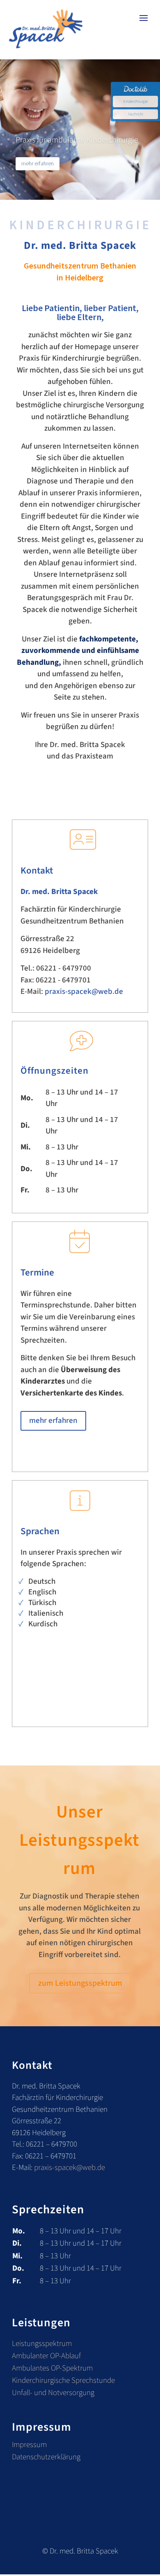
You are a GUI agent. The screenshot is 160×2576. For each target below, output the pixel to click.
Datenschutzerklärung (46, 2459)
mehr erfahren (38, 163)
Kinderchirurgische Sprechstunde (63, 2382)
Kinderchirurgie (135, 102)
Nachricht (136, 114)
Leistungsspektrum (42, 2345)
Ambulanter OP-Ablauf (46, 2357)
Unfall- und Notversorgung (53, 2394)
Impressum (29, 2446)
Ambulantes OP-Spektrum (52, 2370)
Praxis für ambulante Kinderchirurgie (77, 140)
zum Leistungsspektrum (80, 1983)
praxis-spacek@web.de (84, 992)
